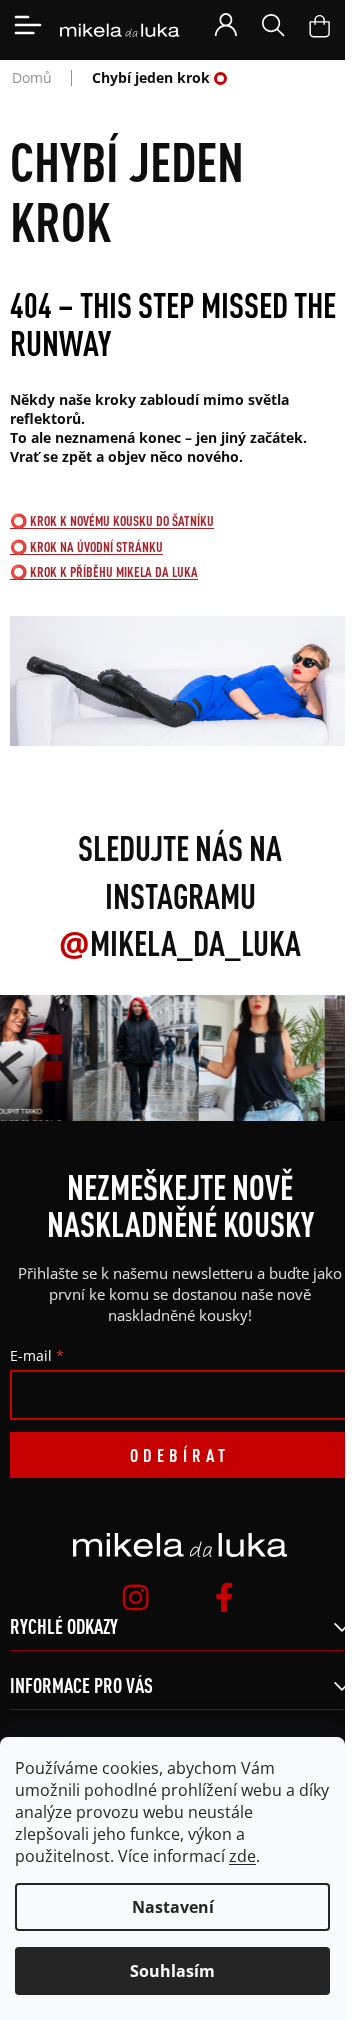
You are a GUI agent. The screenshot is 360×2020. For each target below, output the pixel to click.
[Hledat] (273, 25)
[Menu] (28, 25)
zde (242, 1856)
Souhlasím (172, 1971)
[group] (133, 1058)
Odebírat (180, 1455)
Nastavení (173, 1907)
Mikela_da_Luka (180, 943)
